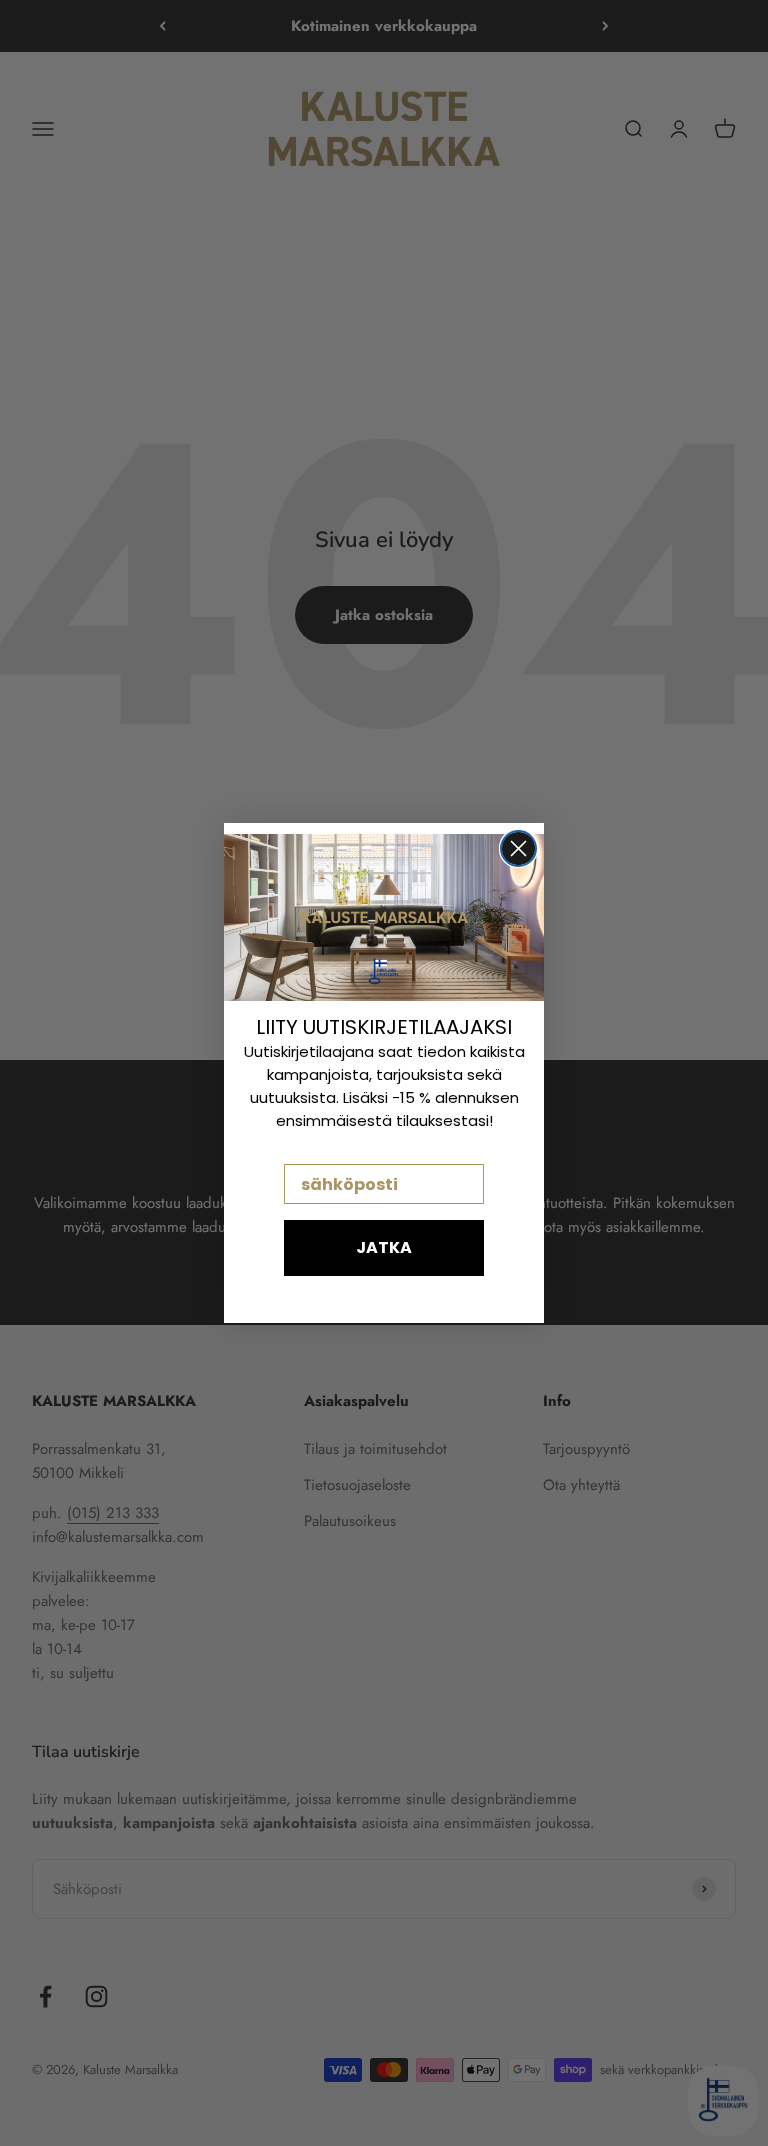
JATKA (384, 1247)
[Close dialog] (518, 848)
